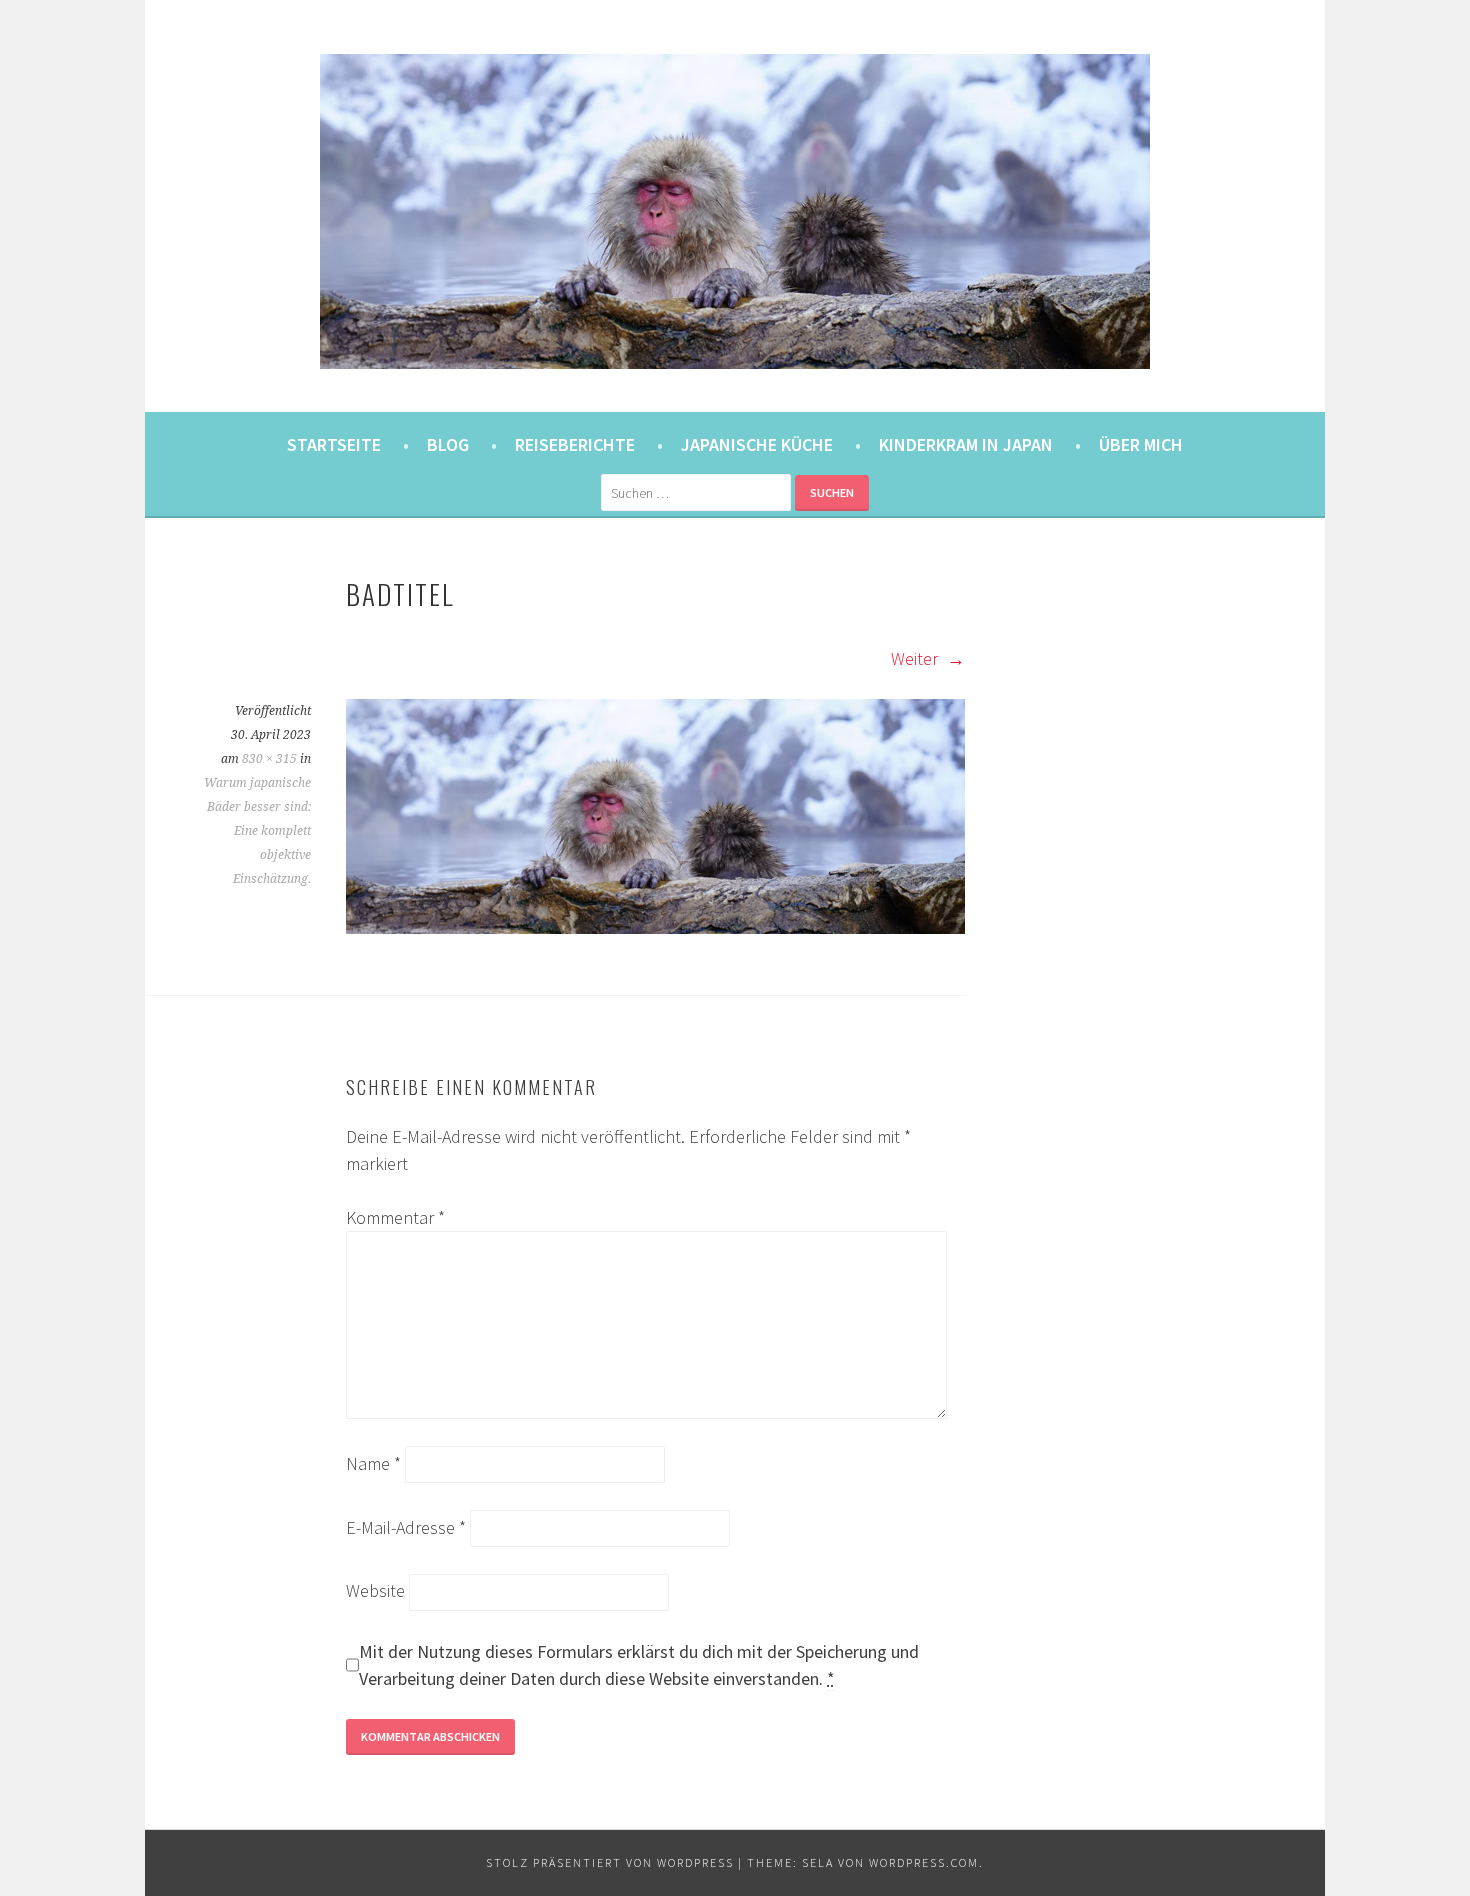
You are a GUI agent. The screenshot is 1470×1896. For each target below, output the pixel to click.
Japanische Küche (757, 444)
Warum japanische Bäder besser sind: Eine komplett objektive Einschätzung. (257, 831)
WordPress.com (924, 1862)
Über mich (1141, 444)
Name (373, 1463)
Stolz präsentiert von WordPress (610, 1862)
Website (375, 1590)
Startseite (334, 444)
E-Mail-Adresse (406, 1527)
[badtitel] (655, 927)
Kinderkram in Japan (966, 444)
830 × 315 (269, 759)
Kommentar (395, 1217)
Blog (448, 444)
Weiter (916, 658)
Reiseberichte (575, 444)
